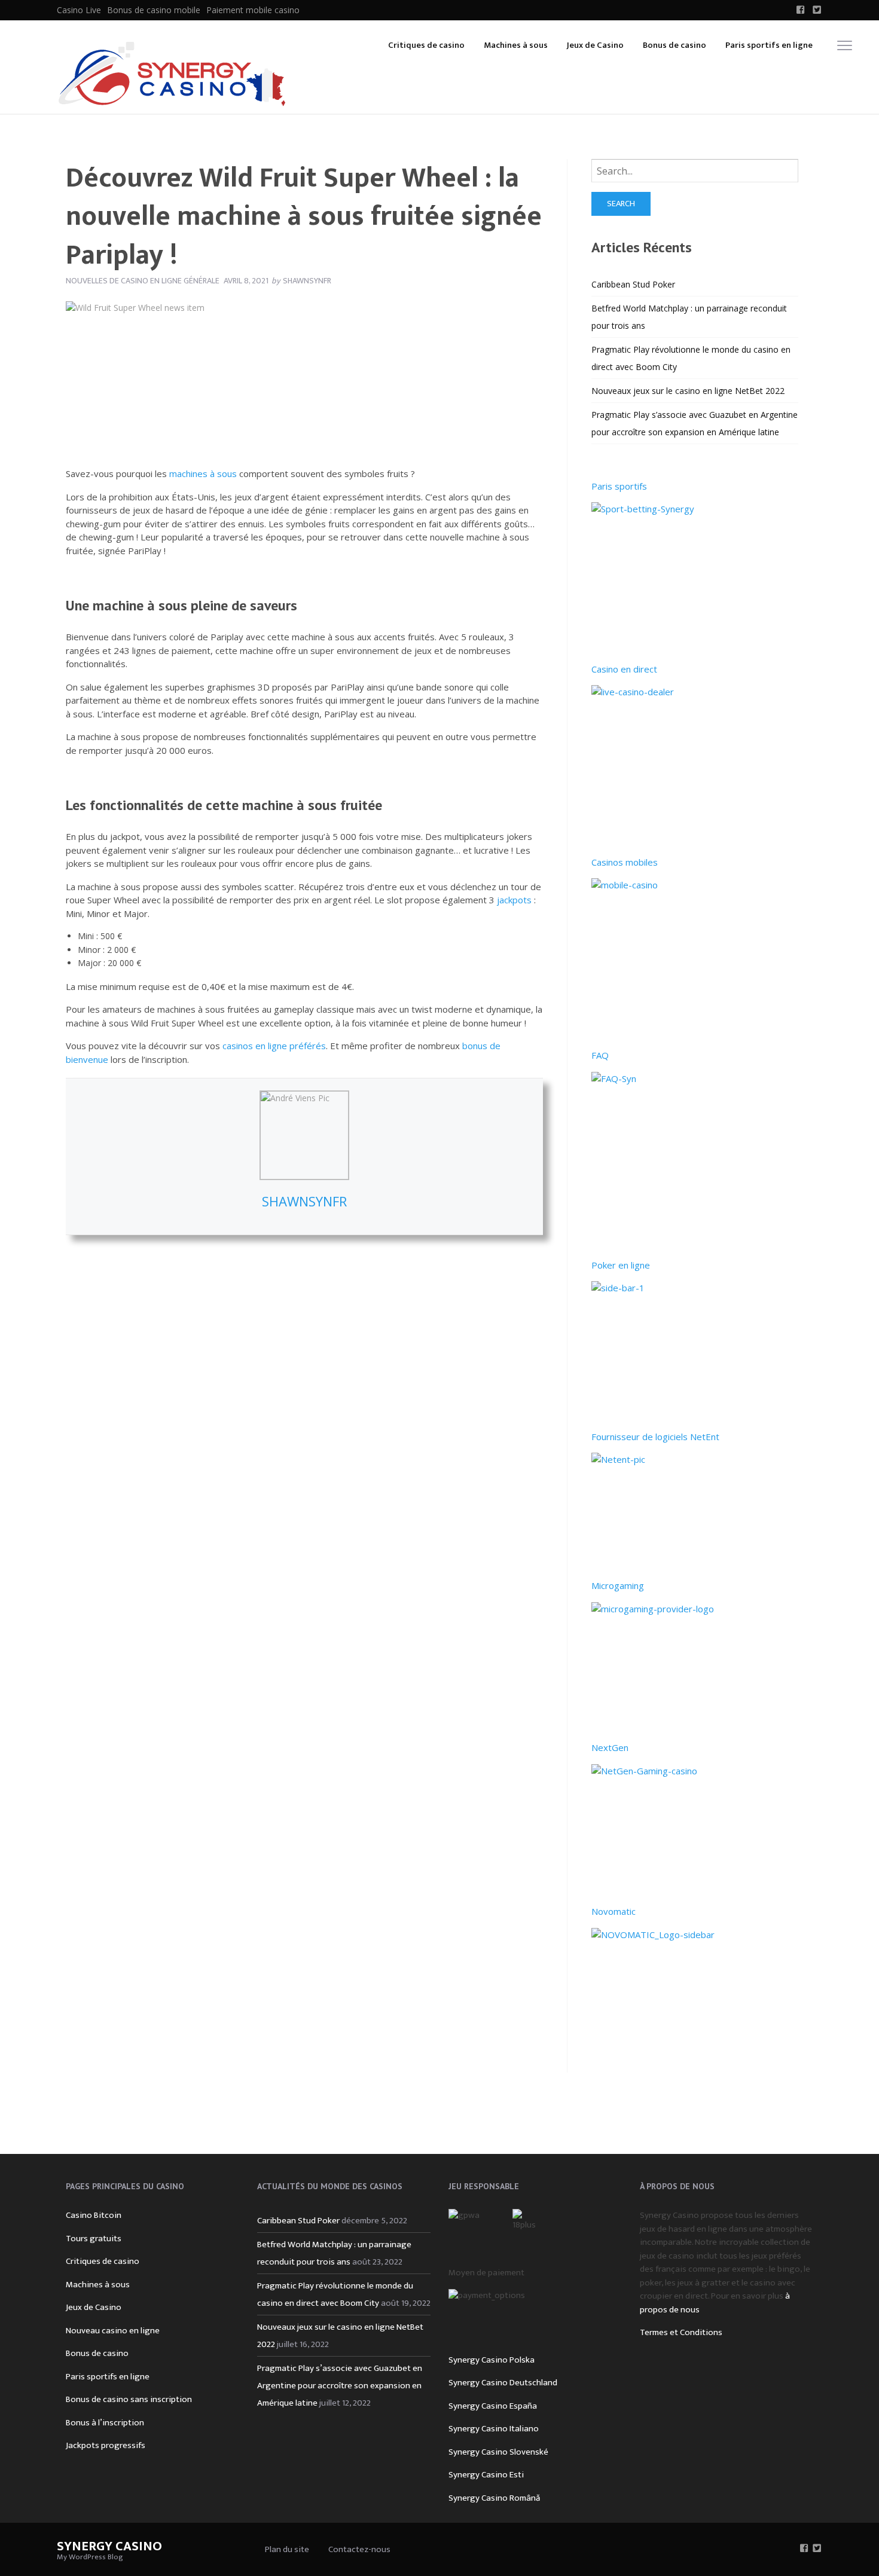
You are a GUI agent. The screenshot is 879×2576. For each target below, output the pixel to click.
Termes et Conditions (681, 2332)
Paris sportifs (619, 486)
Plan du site (287, 2549)
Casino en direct (624, 669)
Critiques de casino (426, 45)
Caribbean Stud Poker (633, 284)
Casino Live (79, 10)
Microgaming (618, 1585)
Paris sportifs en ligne (769, 45)
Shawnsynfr (304, 1201)
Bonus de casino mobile (154, 10)
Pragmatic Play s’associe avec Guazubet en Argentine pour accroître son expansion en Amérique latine (340, 2386)
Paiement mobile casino (253, 10)
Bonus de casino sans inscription (129, 2399)
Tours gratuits (94, 2239)
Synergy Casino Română (494, 2498)
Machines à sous (516, 45)
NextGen (610, 1747)
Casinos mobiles (625, 862)
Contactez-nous (359, 2549)
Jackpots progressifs (106, 2445)
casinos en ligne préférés (274, 1046)
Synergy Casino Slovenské (498, 2452)
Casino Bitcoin (94, 2215)
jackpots (514, 900)
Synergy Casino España (493, 2406)
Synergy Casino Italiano (494, 2429)
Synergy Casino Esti (486, 2475)
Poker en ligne (621, 1265)
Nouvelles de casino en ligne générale (143, 281)
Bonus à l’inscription (105, 2423)
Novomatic (614, 1911)
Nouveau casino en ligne (113, 2331)
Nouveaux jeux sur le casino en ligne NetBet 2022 (688, 391)
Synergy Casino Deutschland (503, 2383)
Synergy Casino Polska (492, 2360)
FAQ (600, 1055)
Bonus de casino (674, 45)
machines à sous (203, 473)
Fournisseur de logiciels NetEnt (655, 1437)
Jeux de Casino (595, 45)
